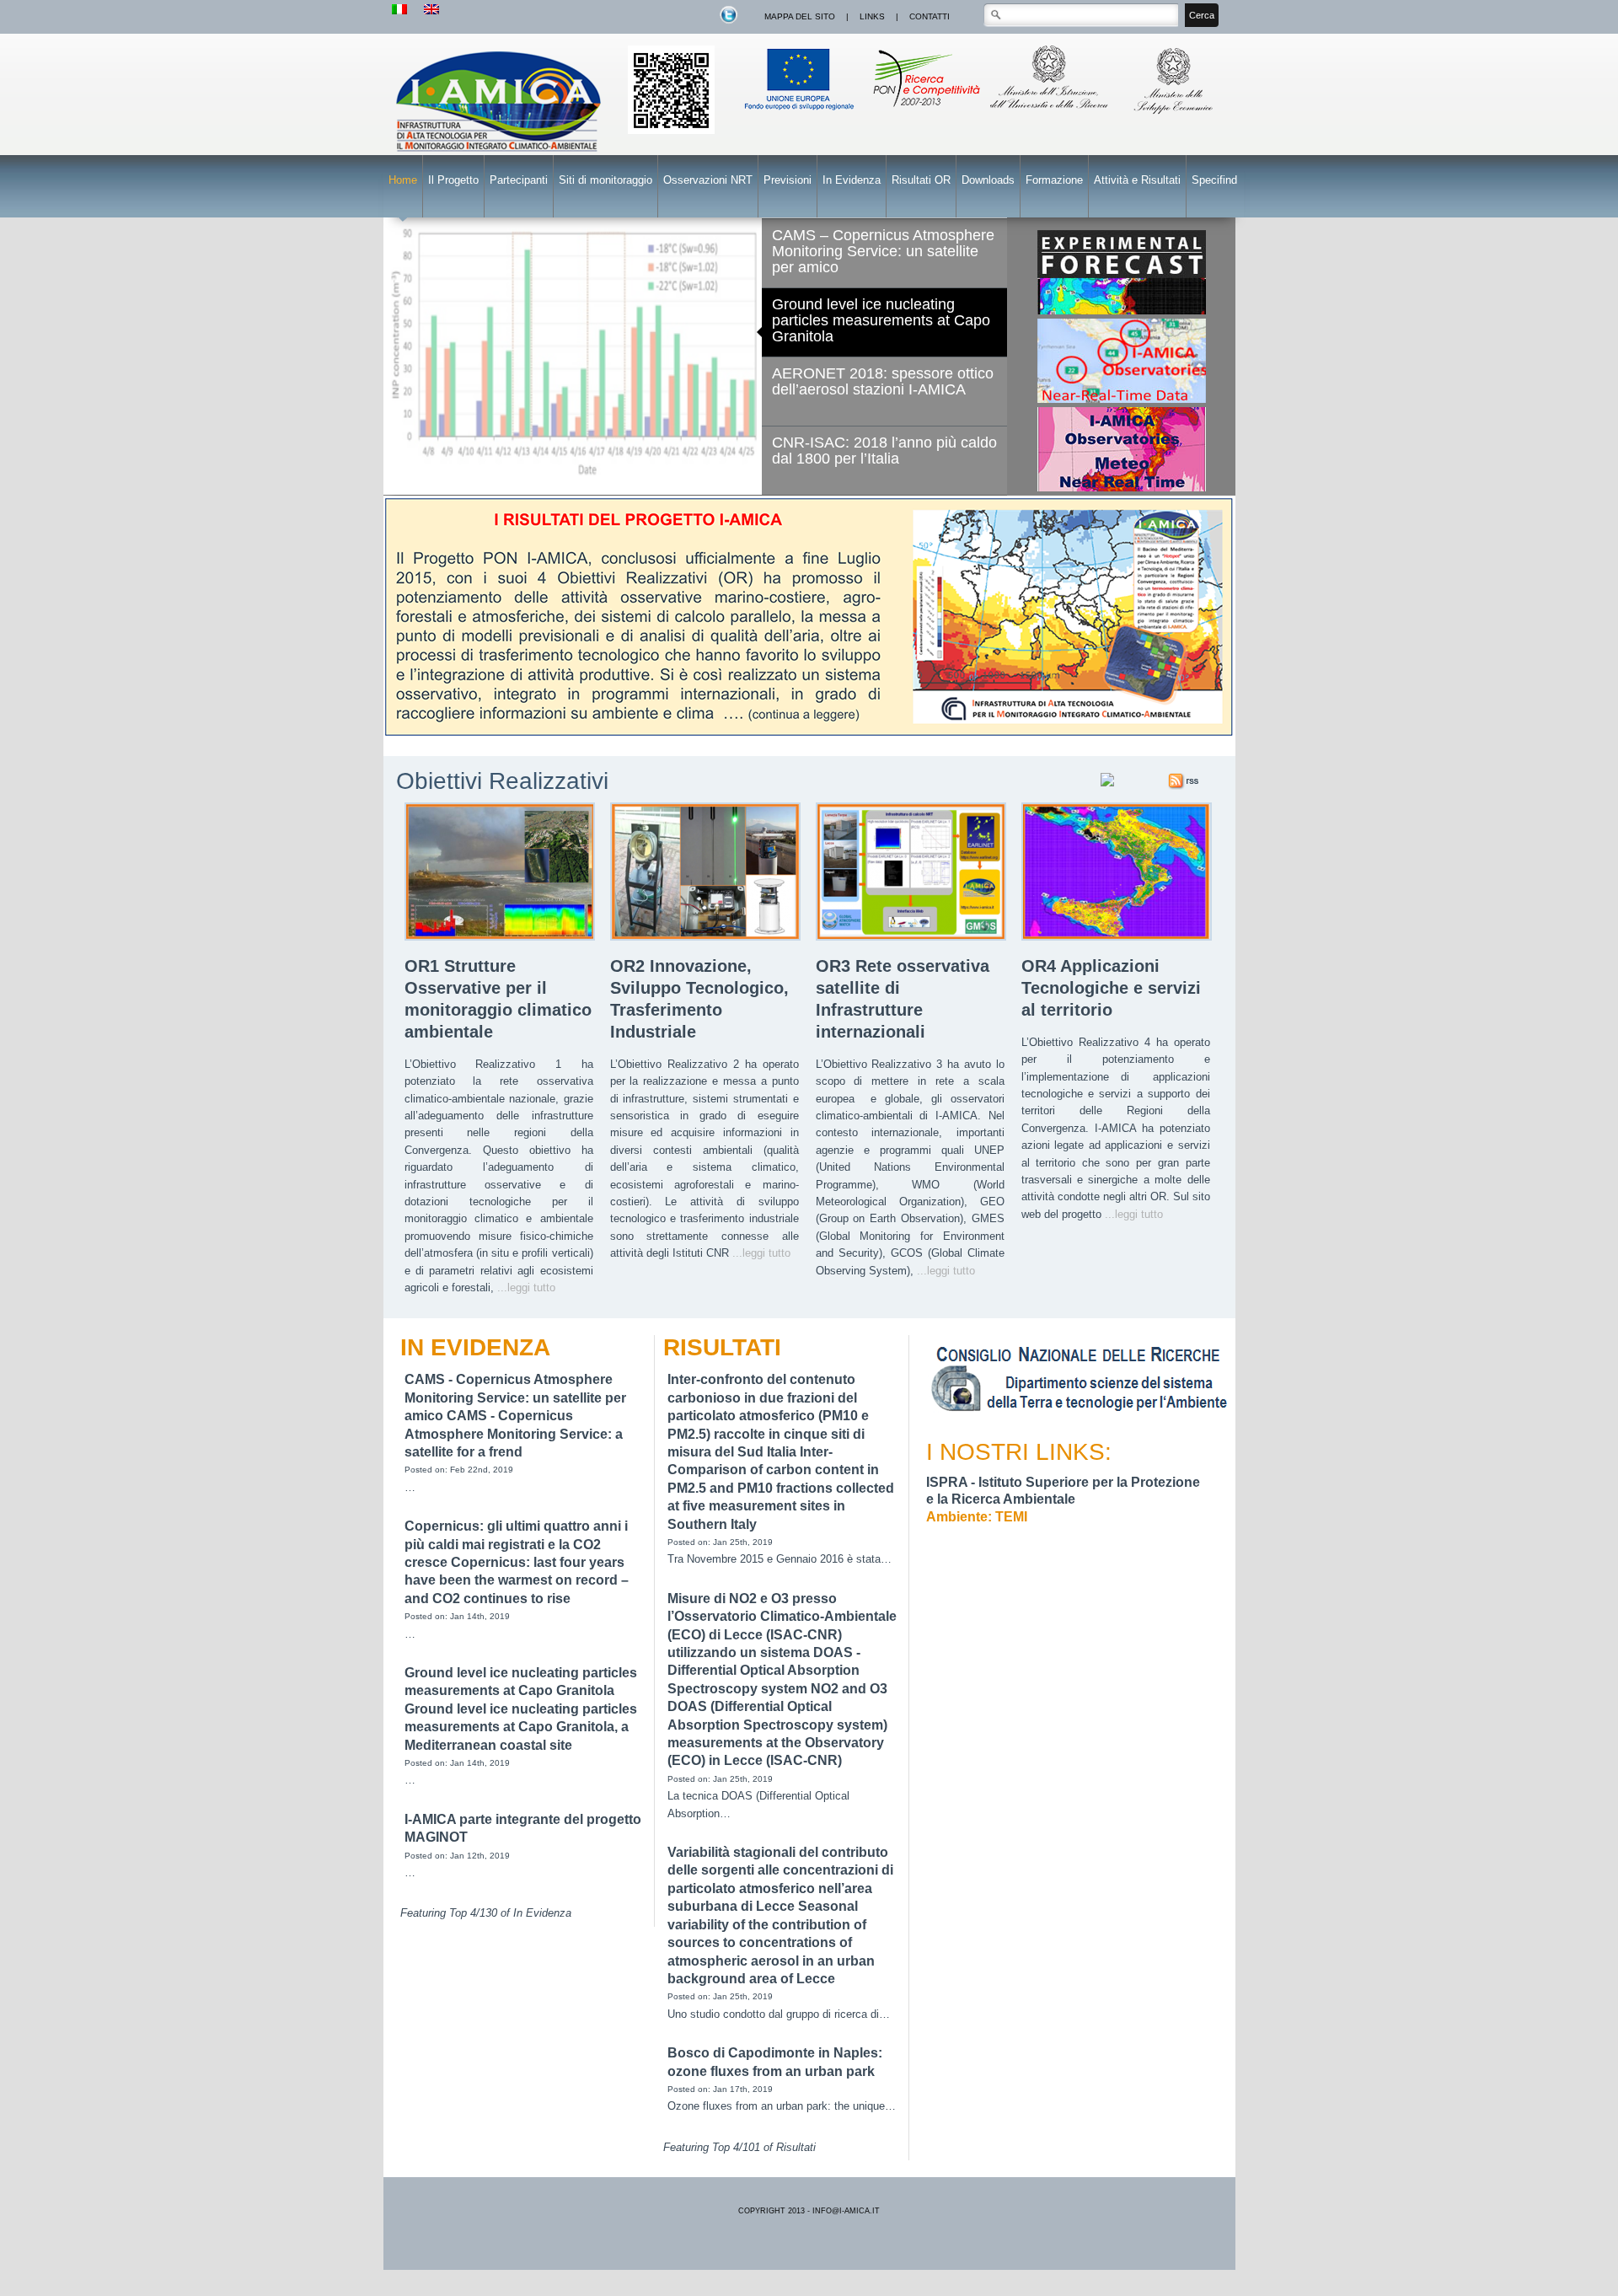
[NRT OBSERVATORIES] (1122, 361)
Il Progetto (453, 180)
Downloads (988, 180)
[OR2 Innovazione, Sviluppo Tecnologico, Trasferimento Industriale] (705, 937)
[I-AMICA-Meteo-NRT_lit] (1122, 449)
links (872, 16)
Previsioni (788, 180)
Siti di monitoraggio (605, 180)
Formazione (1054, 180)
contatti (930, 16)
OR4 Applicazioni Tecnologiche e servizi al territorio (1111, 988)
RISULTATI (722, 1347)
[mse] (1175, 115)
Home (403, 180)
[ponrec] (926, 115)
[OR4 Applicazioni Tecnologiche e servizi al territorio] (1117, 937)
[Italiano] (399, 10)
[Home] (501, 153)
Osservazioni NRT (708, 180)
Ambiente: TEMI (977, 1517)
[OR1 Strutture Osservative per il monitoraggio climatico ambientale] (500, 937)
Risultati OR (921, 180)
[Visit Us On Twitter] (728, 22)
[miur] (1050, 115)
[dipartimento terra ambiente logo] (1084, 1414)
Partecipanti (519, 180)
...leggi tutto (526, 1287)
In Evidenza (852, 180)
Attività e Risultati (1137, 180)
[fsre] (801, 115)
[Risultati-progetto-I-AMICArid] (809, 617)
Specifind (1214, 180)
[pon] (671, 131)
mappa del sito (800, 16)
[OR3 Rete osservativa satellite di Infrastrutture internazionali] (911, 937)
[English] (431, 10)
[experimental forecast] (1122, 311)
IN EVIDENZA (475, 1347)
